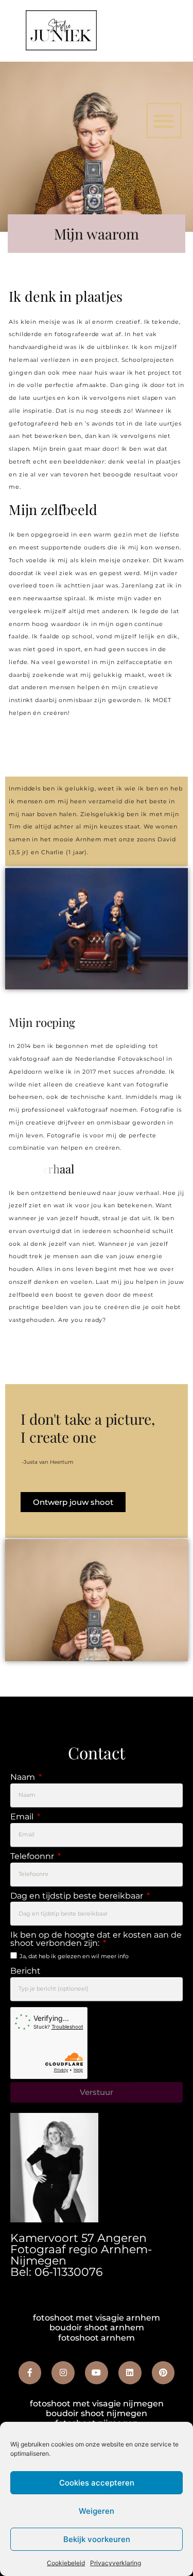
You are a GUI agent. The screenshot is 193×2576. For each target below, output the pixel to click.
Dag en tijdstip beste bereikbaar (78, 1896)
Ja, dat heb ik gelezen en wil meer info (74, 1956)
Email (23, 1817)
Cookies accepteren (97, 2483)
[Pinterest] (163, 2373)
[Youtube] (97, 2373)
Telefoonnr (33, 1857)
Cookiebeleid (66, 2563)
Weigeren (97, 2511)
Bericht (25, 1971)
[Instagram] (63, 2373)
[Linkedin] (130, 2373)
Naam (24, 1778)
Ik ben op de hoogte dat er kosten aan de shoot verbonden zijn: (96, 1939)
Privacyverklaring (116, 2563)
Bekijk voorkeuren (97, 2539)
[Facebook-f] (30, 2373)
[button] (164, 121)
